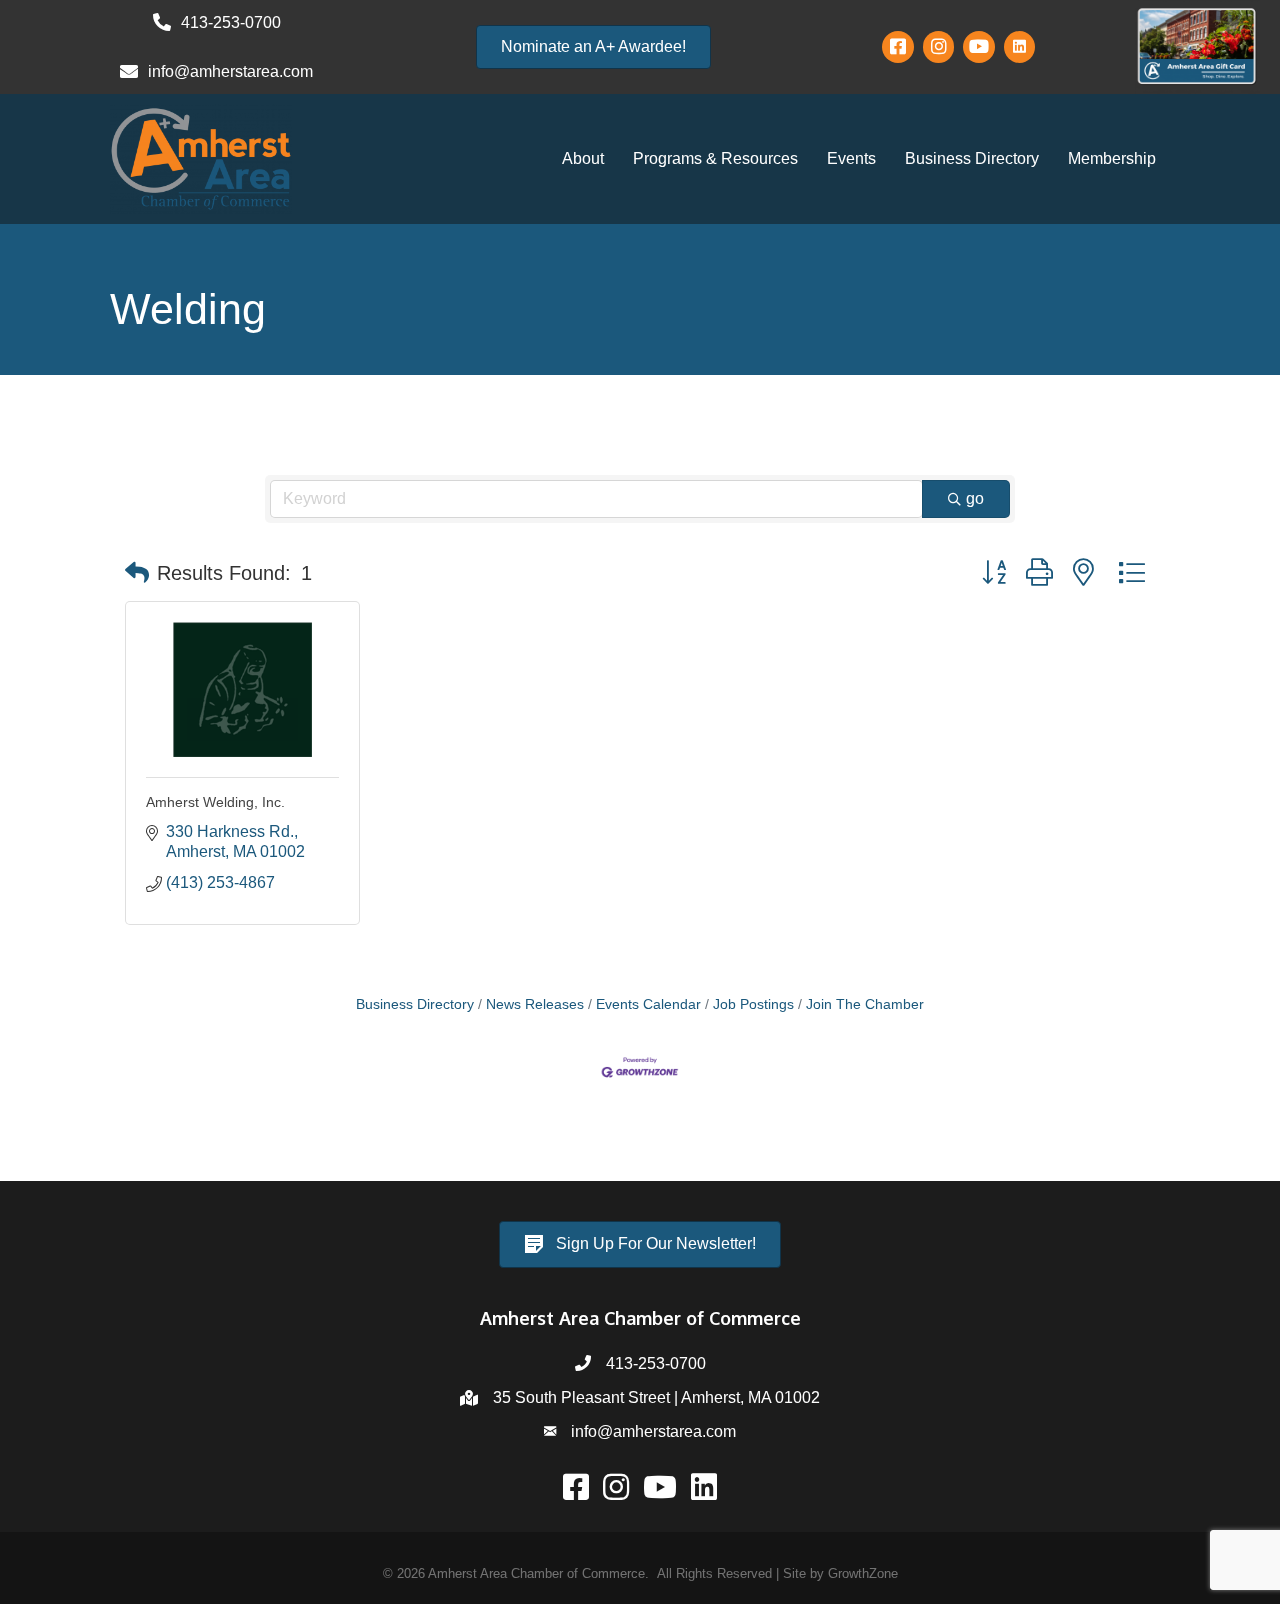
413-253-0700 (656, 1363)
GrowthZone (863, 1573)
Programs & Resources (715, 158)
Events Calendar (648, 1004)
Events (851, 158)
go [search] (975, 498)
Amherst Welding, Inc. (215, 802)
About (583, 158)
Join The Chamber (865, 1004)
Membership (1112, 158)
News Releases (535, 1004)
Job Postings (753, 1004)
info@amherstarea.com (653, 1431)
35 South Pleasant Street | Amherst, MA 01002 (656, 1397)
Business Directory (972, 158)
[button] (137, 573)
